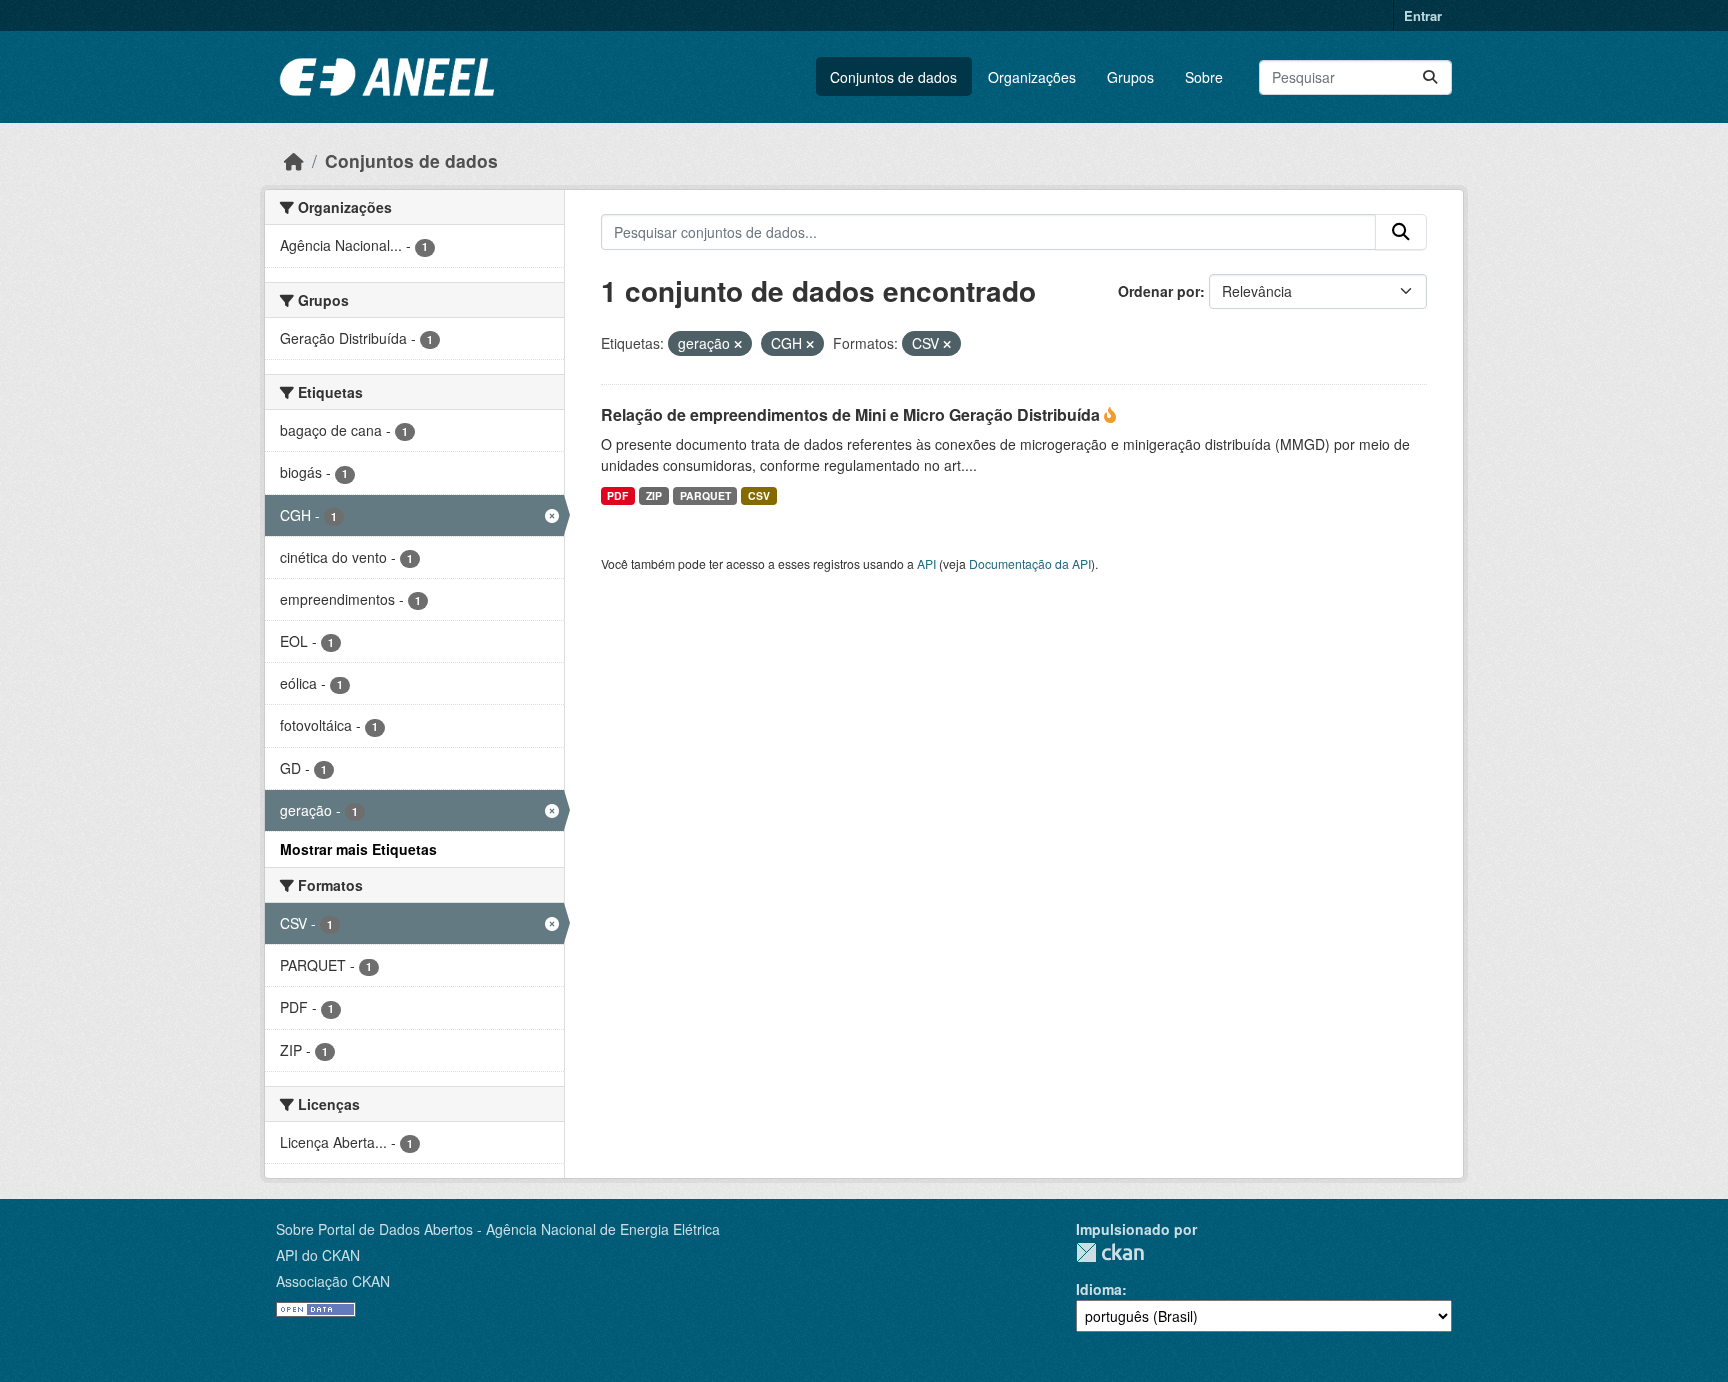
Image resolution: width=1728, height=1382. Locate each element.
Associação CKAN (333, 1281)
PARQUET (705, 495)
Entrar (1423, 15)
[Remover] (738, 344)
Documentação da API (1030, 563)
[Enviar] (1430, 77)
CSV (759, 495)
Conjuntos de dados (893, 77)
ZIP (654, 495)
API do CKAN (318, 1255)
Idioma (1099, 1289)
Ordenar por (1159, 291)
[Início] (294, 160)
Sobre (1204, 77)
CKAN (1110, 1252)
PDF (617, 495)
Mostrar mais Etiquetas (358, 849)
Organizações (1032, 77)
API (926, 563)
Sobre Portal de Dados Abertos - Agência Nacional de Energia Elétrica (498, 1229)
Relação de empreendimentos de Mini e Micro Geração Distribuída (852, 414)
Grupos (1130, 77)
